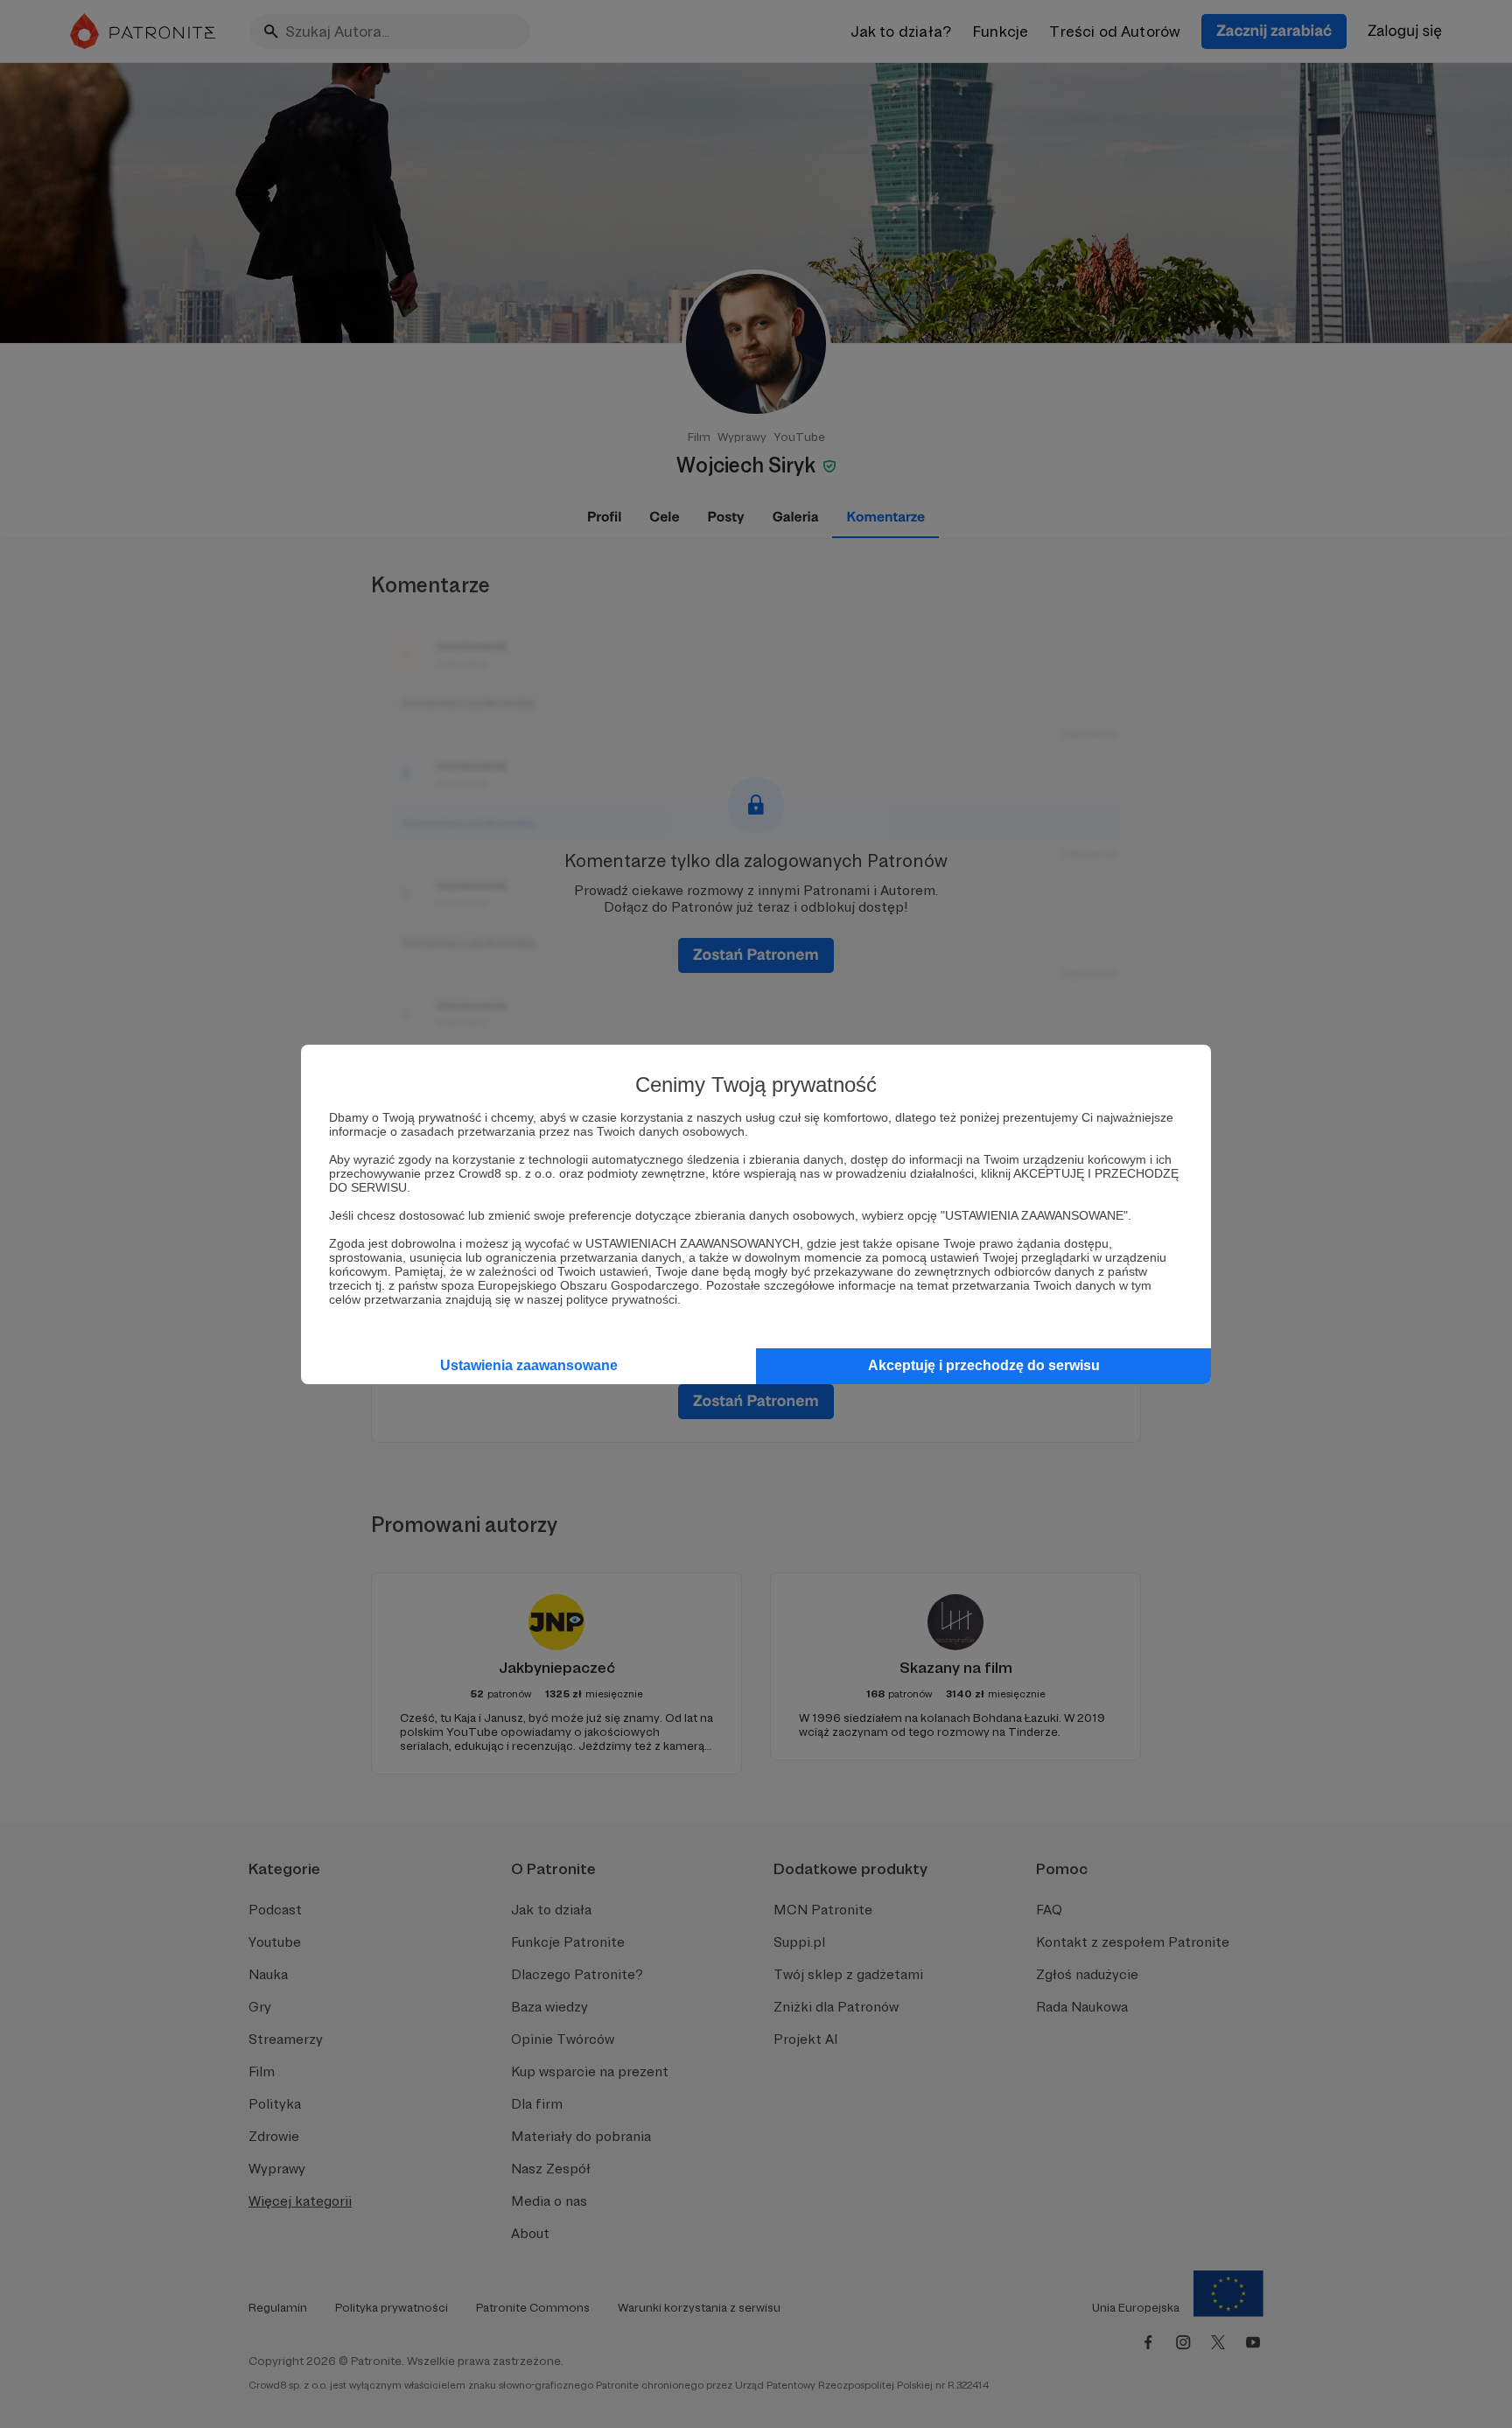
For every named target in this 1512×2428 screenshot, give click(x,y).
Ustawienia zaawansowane (529, 1365)
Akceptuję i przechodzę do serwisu (984, 1365)
